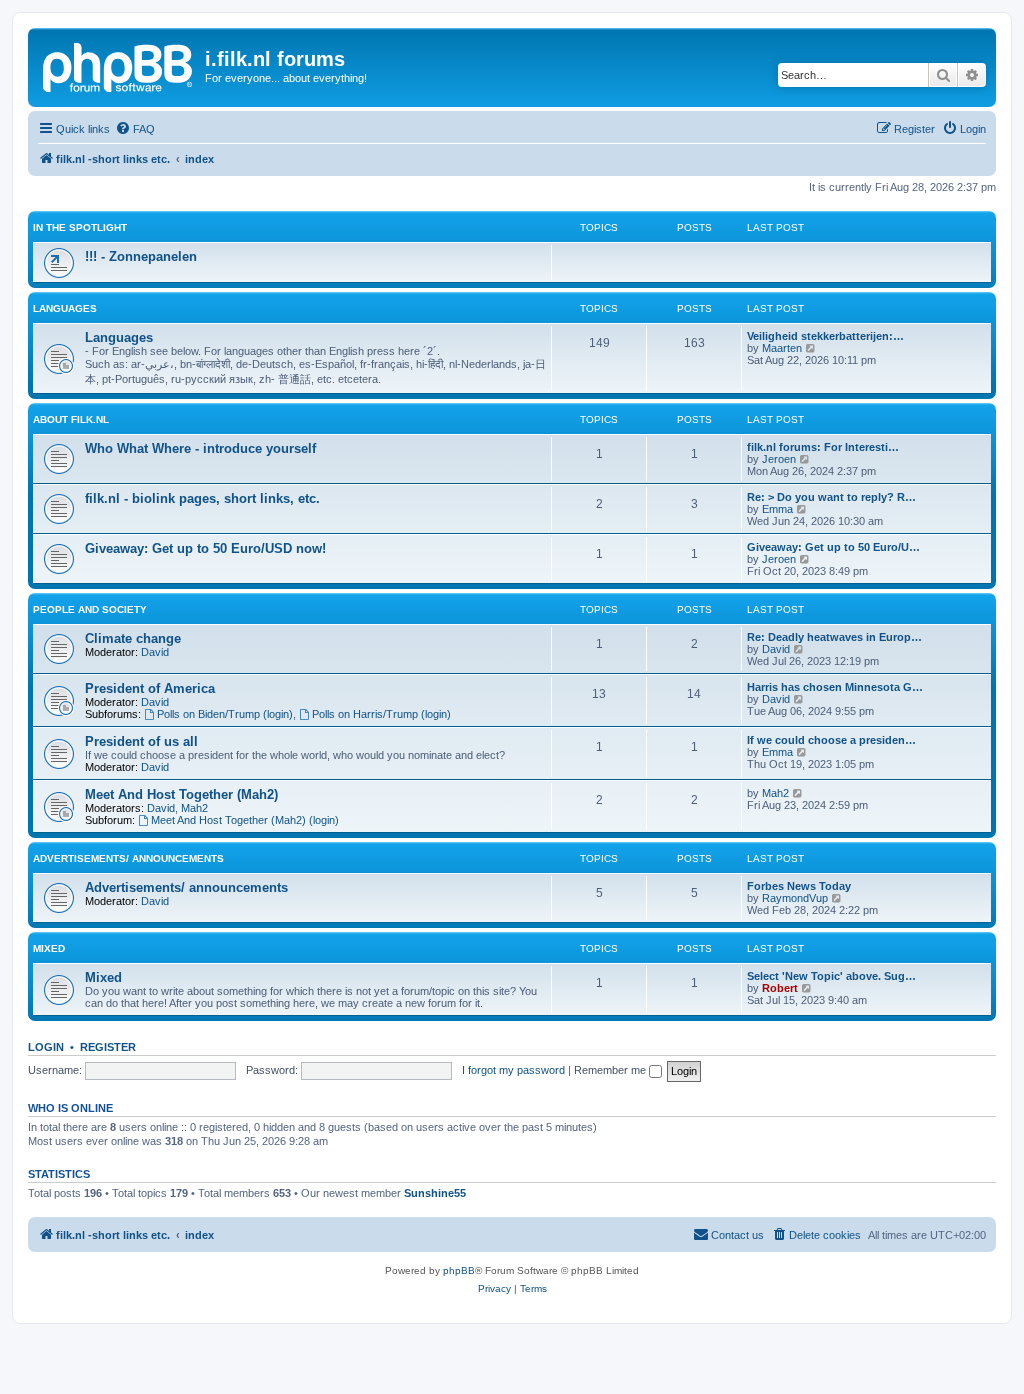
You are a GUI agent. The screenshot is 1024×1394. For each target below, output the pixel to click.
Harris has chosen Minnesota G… (835, 687)
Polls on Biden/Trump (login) (225, 714)
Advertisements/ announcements (128, 858)
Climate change (133, 638)
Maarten (782, 348)
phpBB (459, 1270)
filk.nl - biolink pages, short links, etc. (202, 498)
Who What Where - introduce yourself (200, 448)
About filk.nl (71, 419)
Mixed (49, 948)
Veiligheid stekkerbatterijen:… (825, 336)
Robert (780, 988)
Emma (777, 509)
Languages (65, 308)
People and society (90, 609)
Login (46, 1047)
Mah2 (194, 808)
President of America (150, 688)
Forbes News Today (799, 886)
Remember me (611, 1070)
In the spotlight (80, 227)
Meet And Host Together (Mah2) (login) (245, 820)
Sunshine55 (435, 1193)
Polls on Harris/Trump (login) (381, 714)
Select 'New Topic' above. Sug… (831, 976)
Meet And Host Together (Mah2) (181, 794)
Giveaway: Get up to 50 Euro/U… (833, 547)
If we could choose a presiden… (831, 740)
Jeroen (779, 459)
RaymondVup (795, 898)
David (155, 652)
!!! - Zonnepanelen (141, 256)
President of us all (141, 741)
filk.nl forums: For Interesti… (823, 447)
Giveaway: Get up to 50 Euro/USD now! (205, 548)
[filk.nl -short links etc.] (119, 65)
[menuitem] (135, 129)
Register (108, 1047)
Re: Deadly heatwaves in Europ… (834, 637)
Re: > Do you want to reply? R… (831, 497)
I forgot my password (513, 1070)
